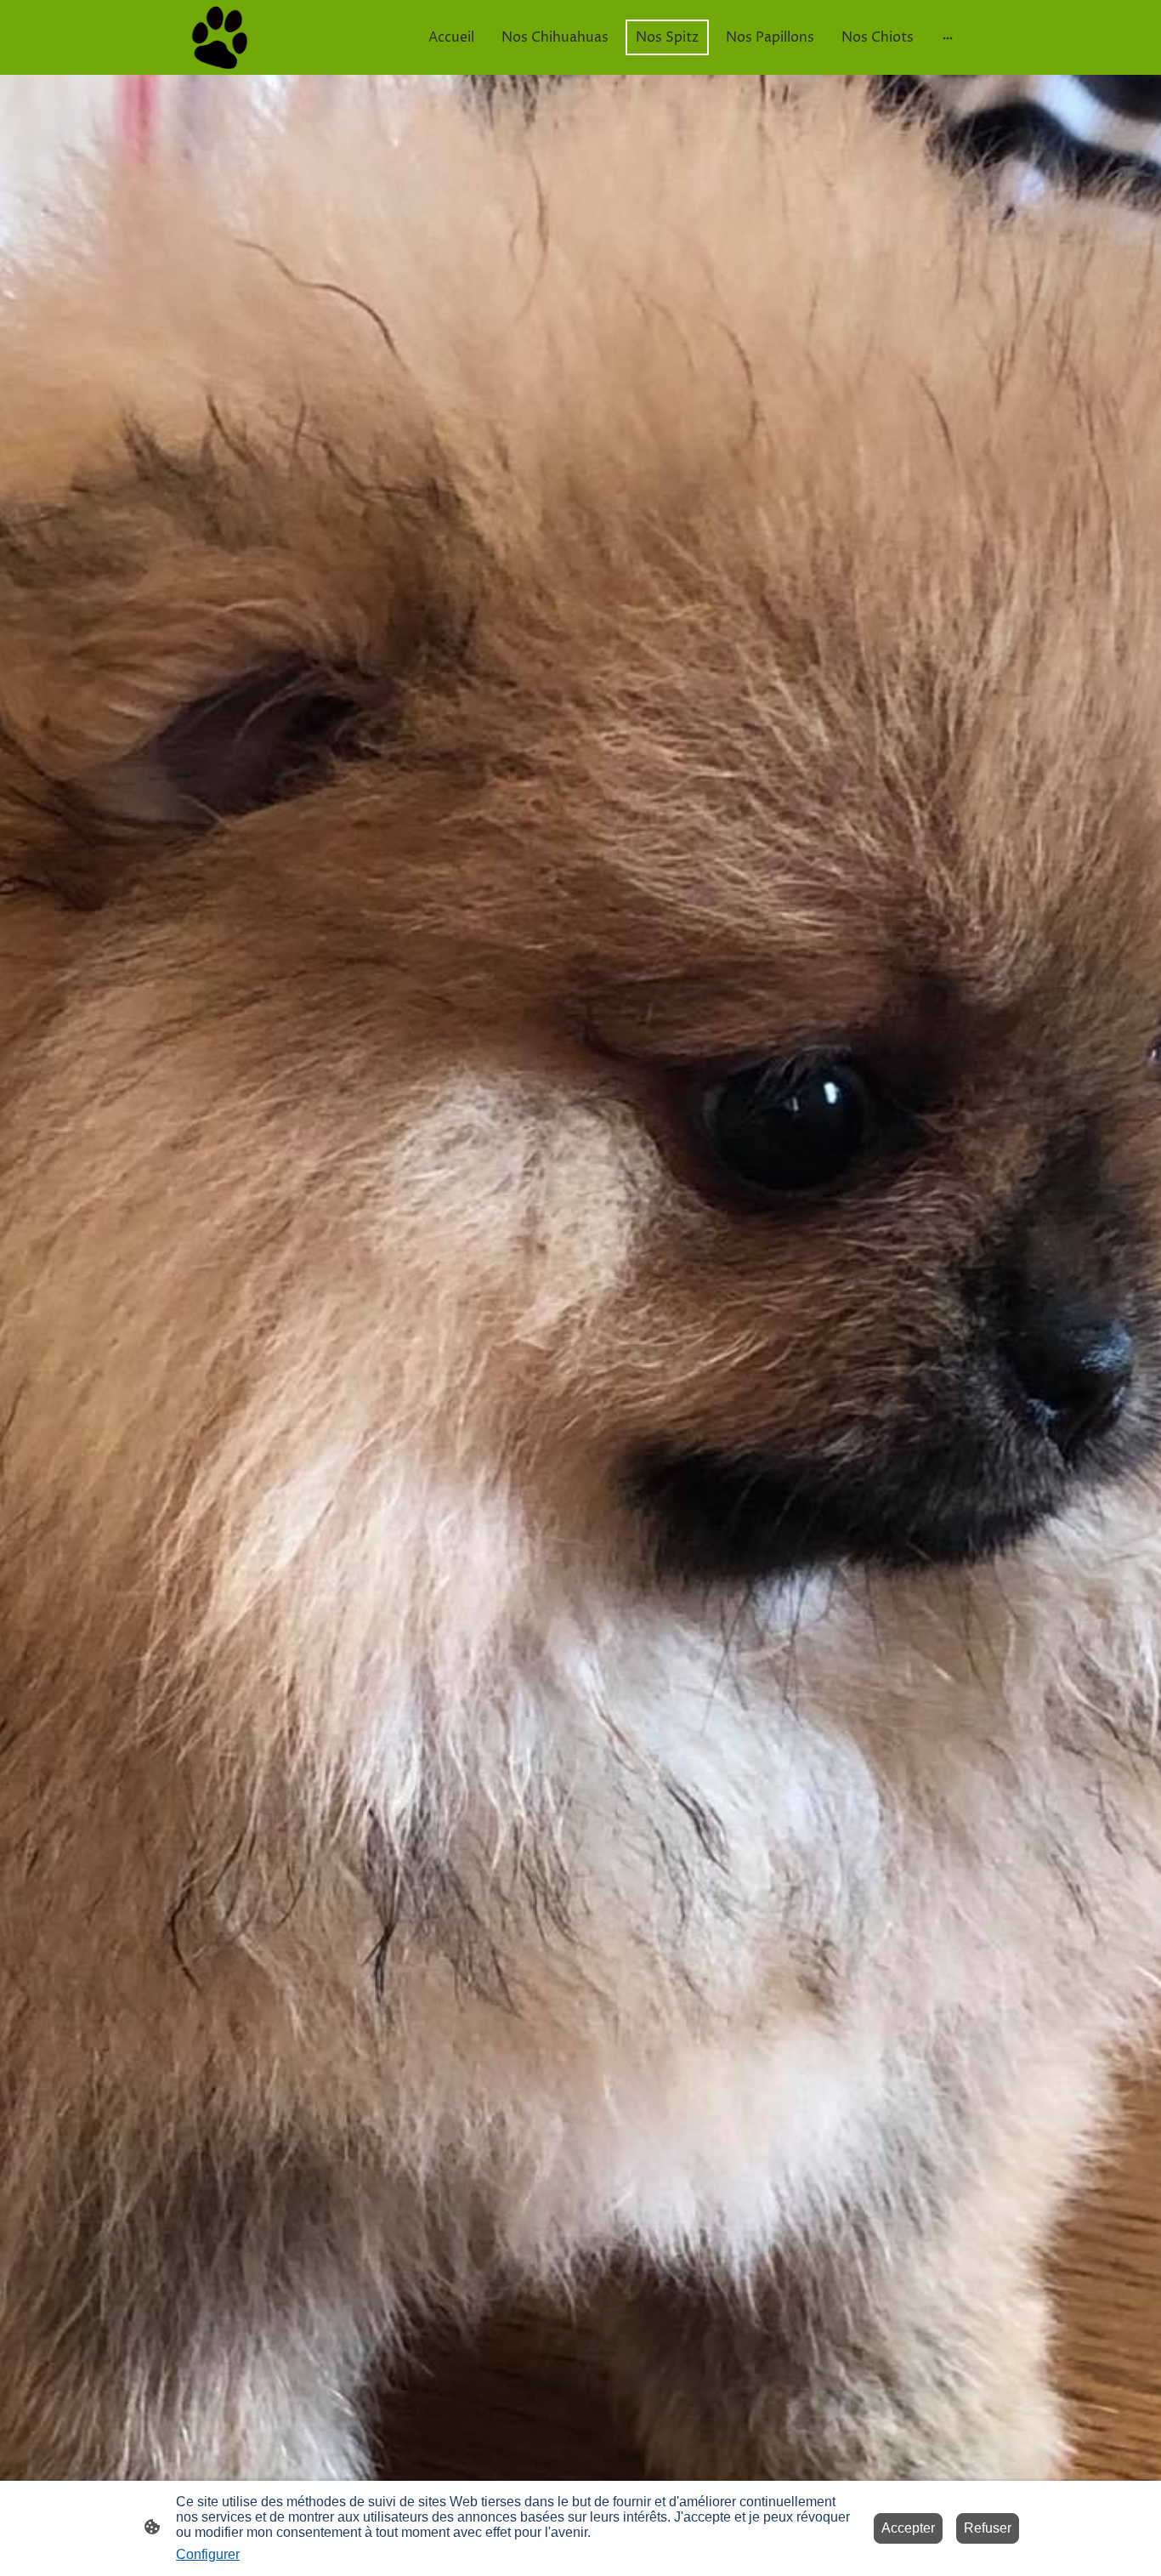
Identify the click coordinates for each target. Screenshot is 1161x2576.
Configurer (208, 2554)
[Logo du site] (220, 38)
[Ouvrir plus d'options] (948, 37)
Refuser (988, 2528)
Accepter (908, 2528)
